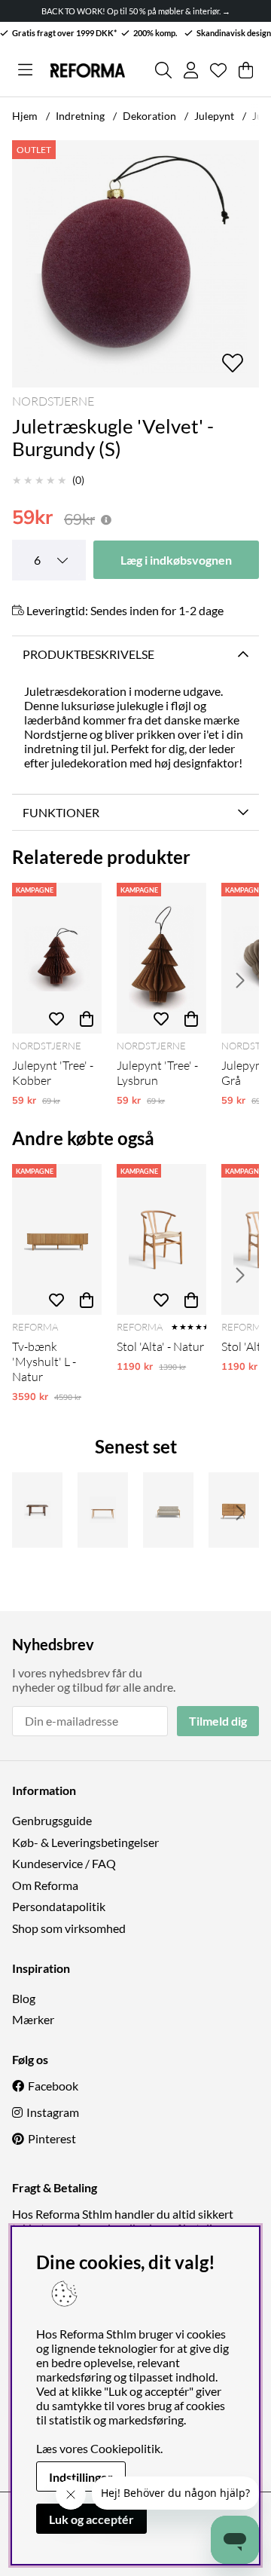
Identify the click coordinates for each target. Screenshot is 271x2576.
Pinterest (52, 2138)
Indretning (80, 116)
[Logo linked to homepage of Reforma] (87, 70)
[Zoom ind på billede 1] (135, 264)
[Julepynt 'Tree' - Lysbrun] (161, 958)
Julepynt (214, 116)
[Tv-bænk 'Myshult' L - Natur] (57, 1239)
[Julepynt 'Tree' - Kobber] (57, 958)
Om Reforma (45, 1885)
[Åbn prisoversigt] (106, 520)
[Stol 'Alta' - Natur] (161, 1239)
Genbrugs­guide (52, 1820)
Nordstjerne (53, 401)
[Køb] (87, 1018)
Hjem (25, 116)
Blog (24, 1998)
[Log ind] (191, 70)
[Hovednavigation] (25, 70)
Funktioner (61, 812)
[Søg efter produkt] (163, 70)
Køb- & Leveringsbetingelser (85, 1842)
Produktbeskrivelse (88, 654)
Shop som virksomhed (69, 1928)
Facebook (53, 2086)
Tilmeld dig (218, 1721)
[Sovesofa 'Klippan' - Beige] (168, 1510)
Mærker (33, 2019)
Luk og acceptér (91, 2519)
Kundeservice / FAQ (64, 1863)
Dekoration (149, 116)
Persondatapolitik (59, 1906)
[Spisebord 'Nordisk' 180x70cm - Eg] (103, 1510)
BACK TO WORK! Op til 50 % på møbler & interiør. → (136, 11)
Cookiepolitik (125, 2448)
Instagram (53, 2112)
